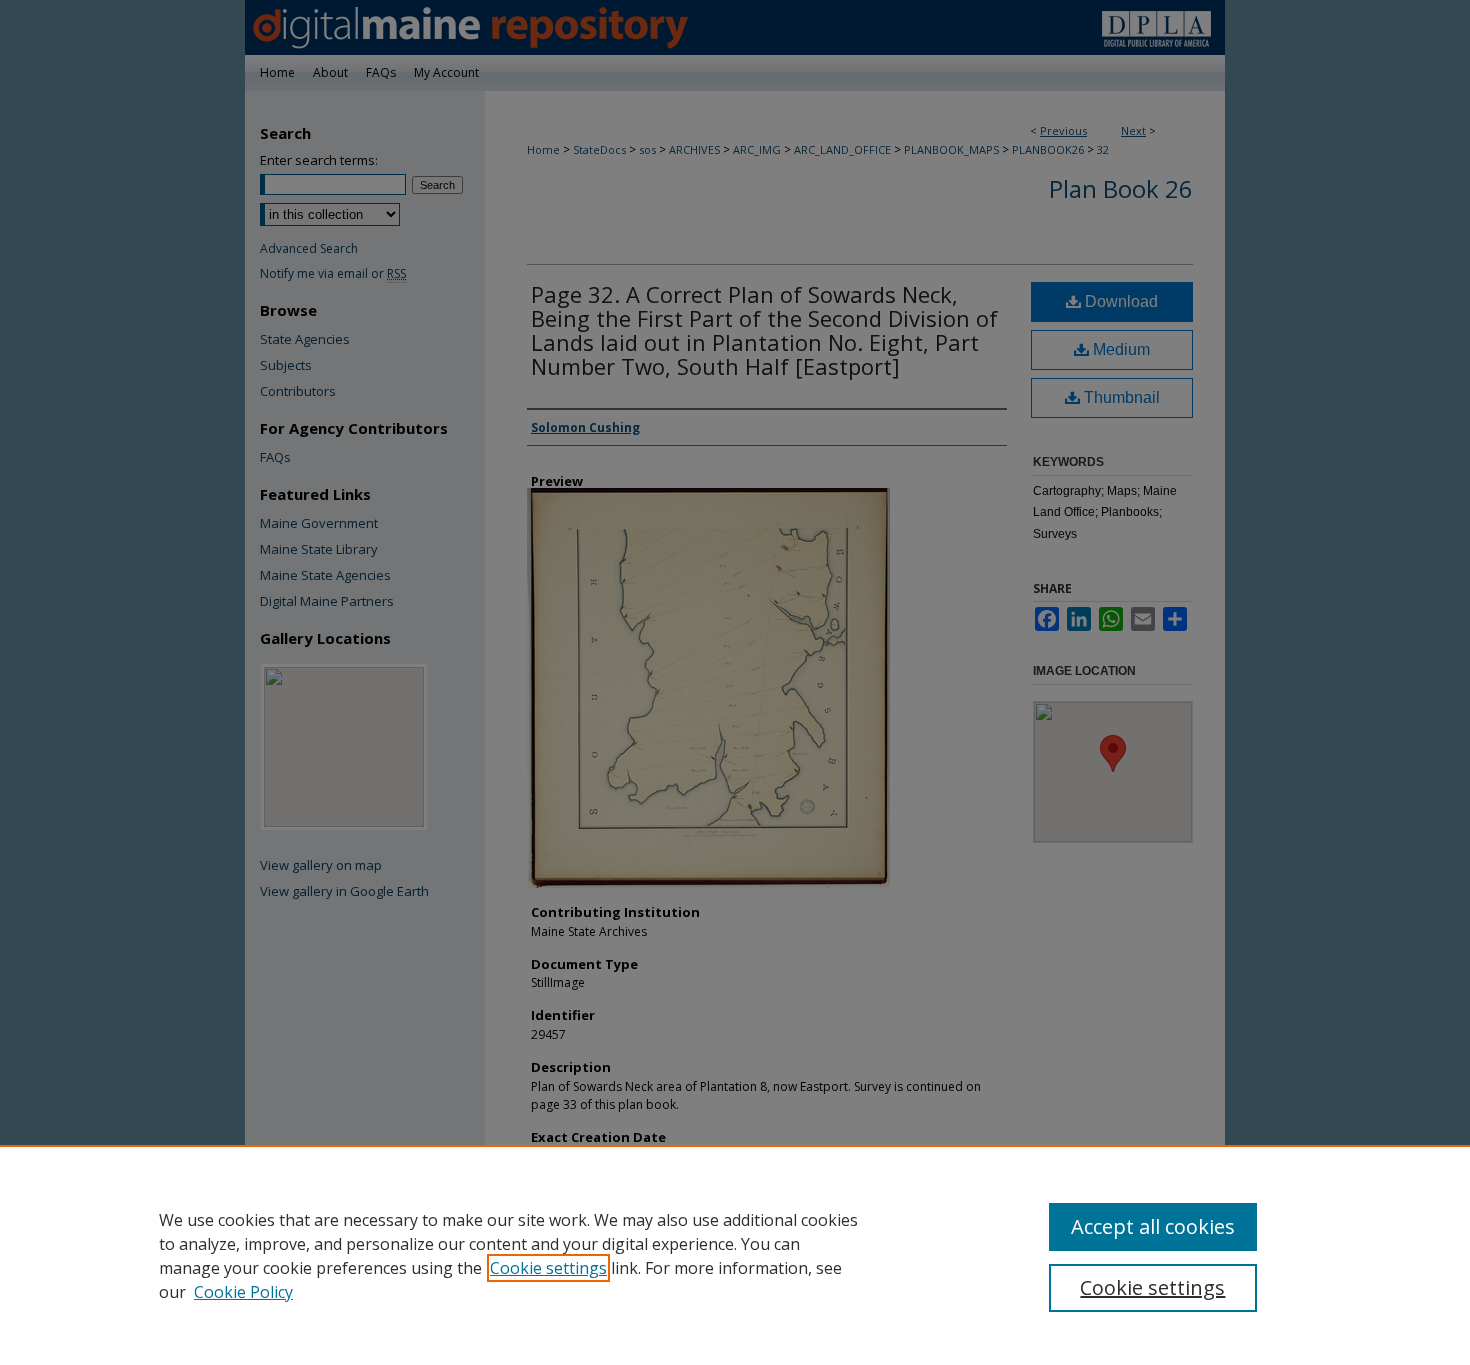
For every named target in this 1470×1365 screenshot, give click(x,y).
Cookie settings (548, 1268)
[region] (735, 1255)
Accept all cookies (1153, 1226)
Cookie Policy (243, 1292)
